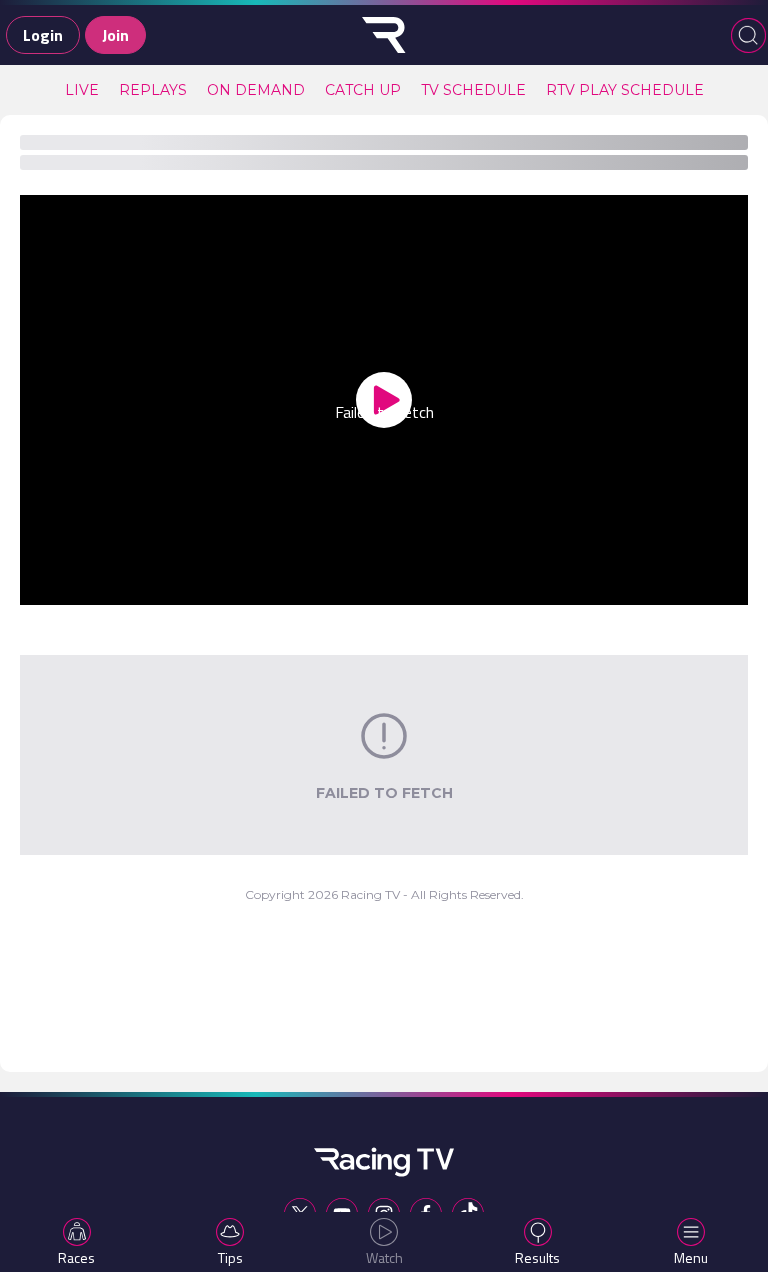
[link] (82, 90)
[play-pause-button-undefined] (64, 586)
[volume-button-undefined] (549, 586)
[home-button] (384, 35)
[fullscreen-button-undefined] (704, 586)
